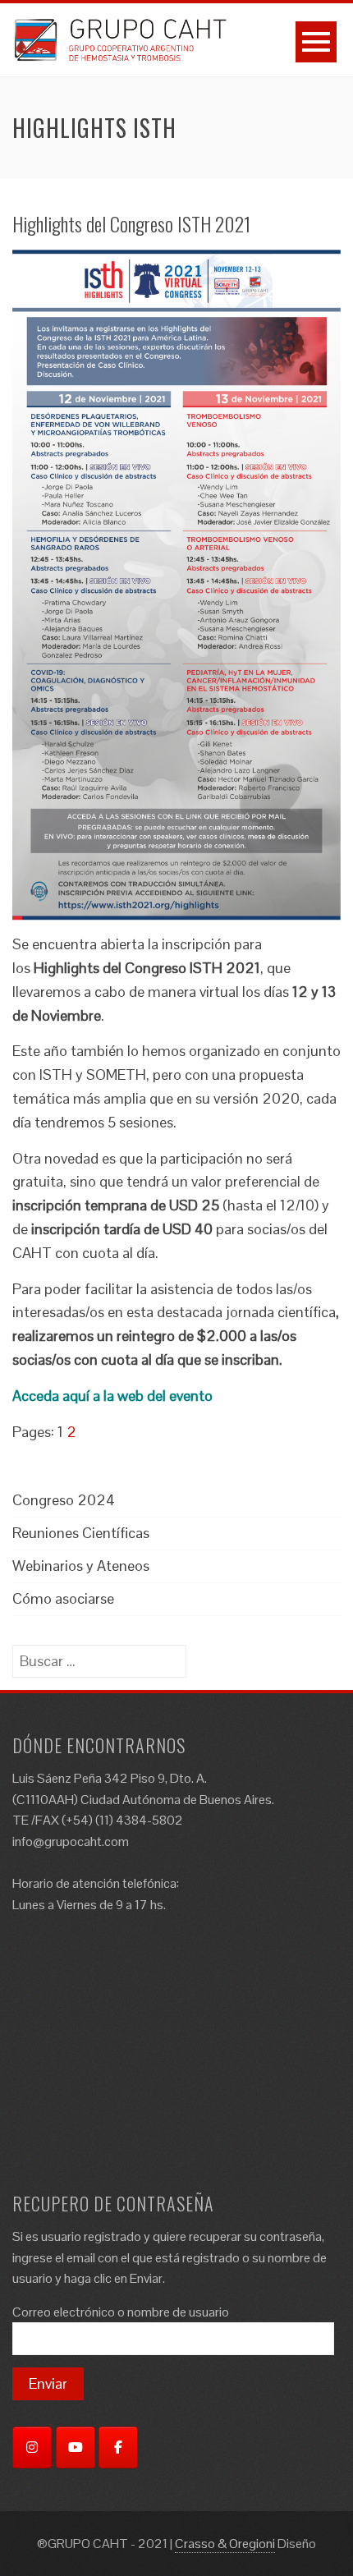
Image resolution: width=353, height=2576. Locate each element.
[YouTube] (76, 2447)
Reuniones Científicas (81, 1533)
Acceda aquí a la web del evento (112, 1396)
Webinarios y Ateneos (81, 1566)
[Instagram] (32, 2447)
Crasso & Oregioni (225, 2544)
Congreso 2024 (64, 1500)
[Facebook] (118, 2447)
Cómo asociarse (63, 1598)
